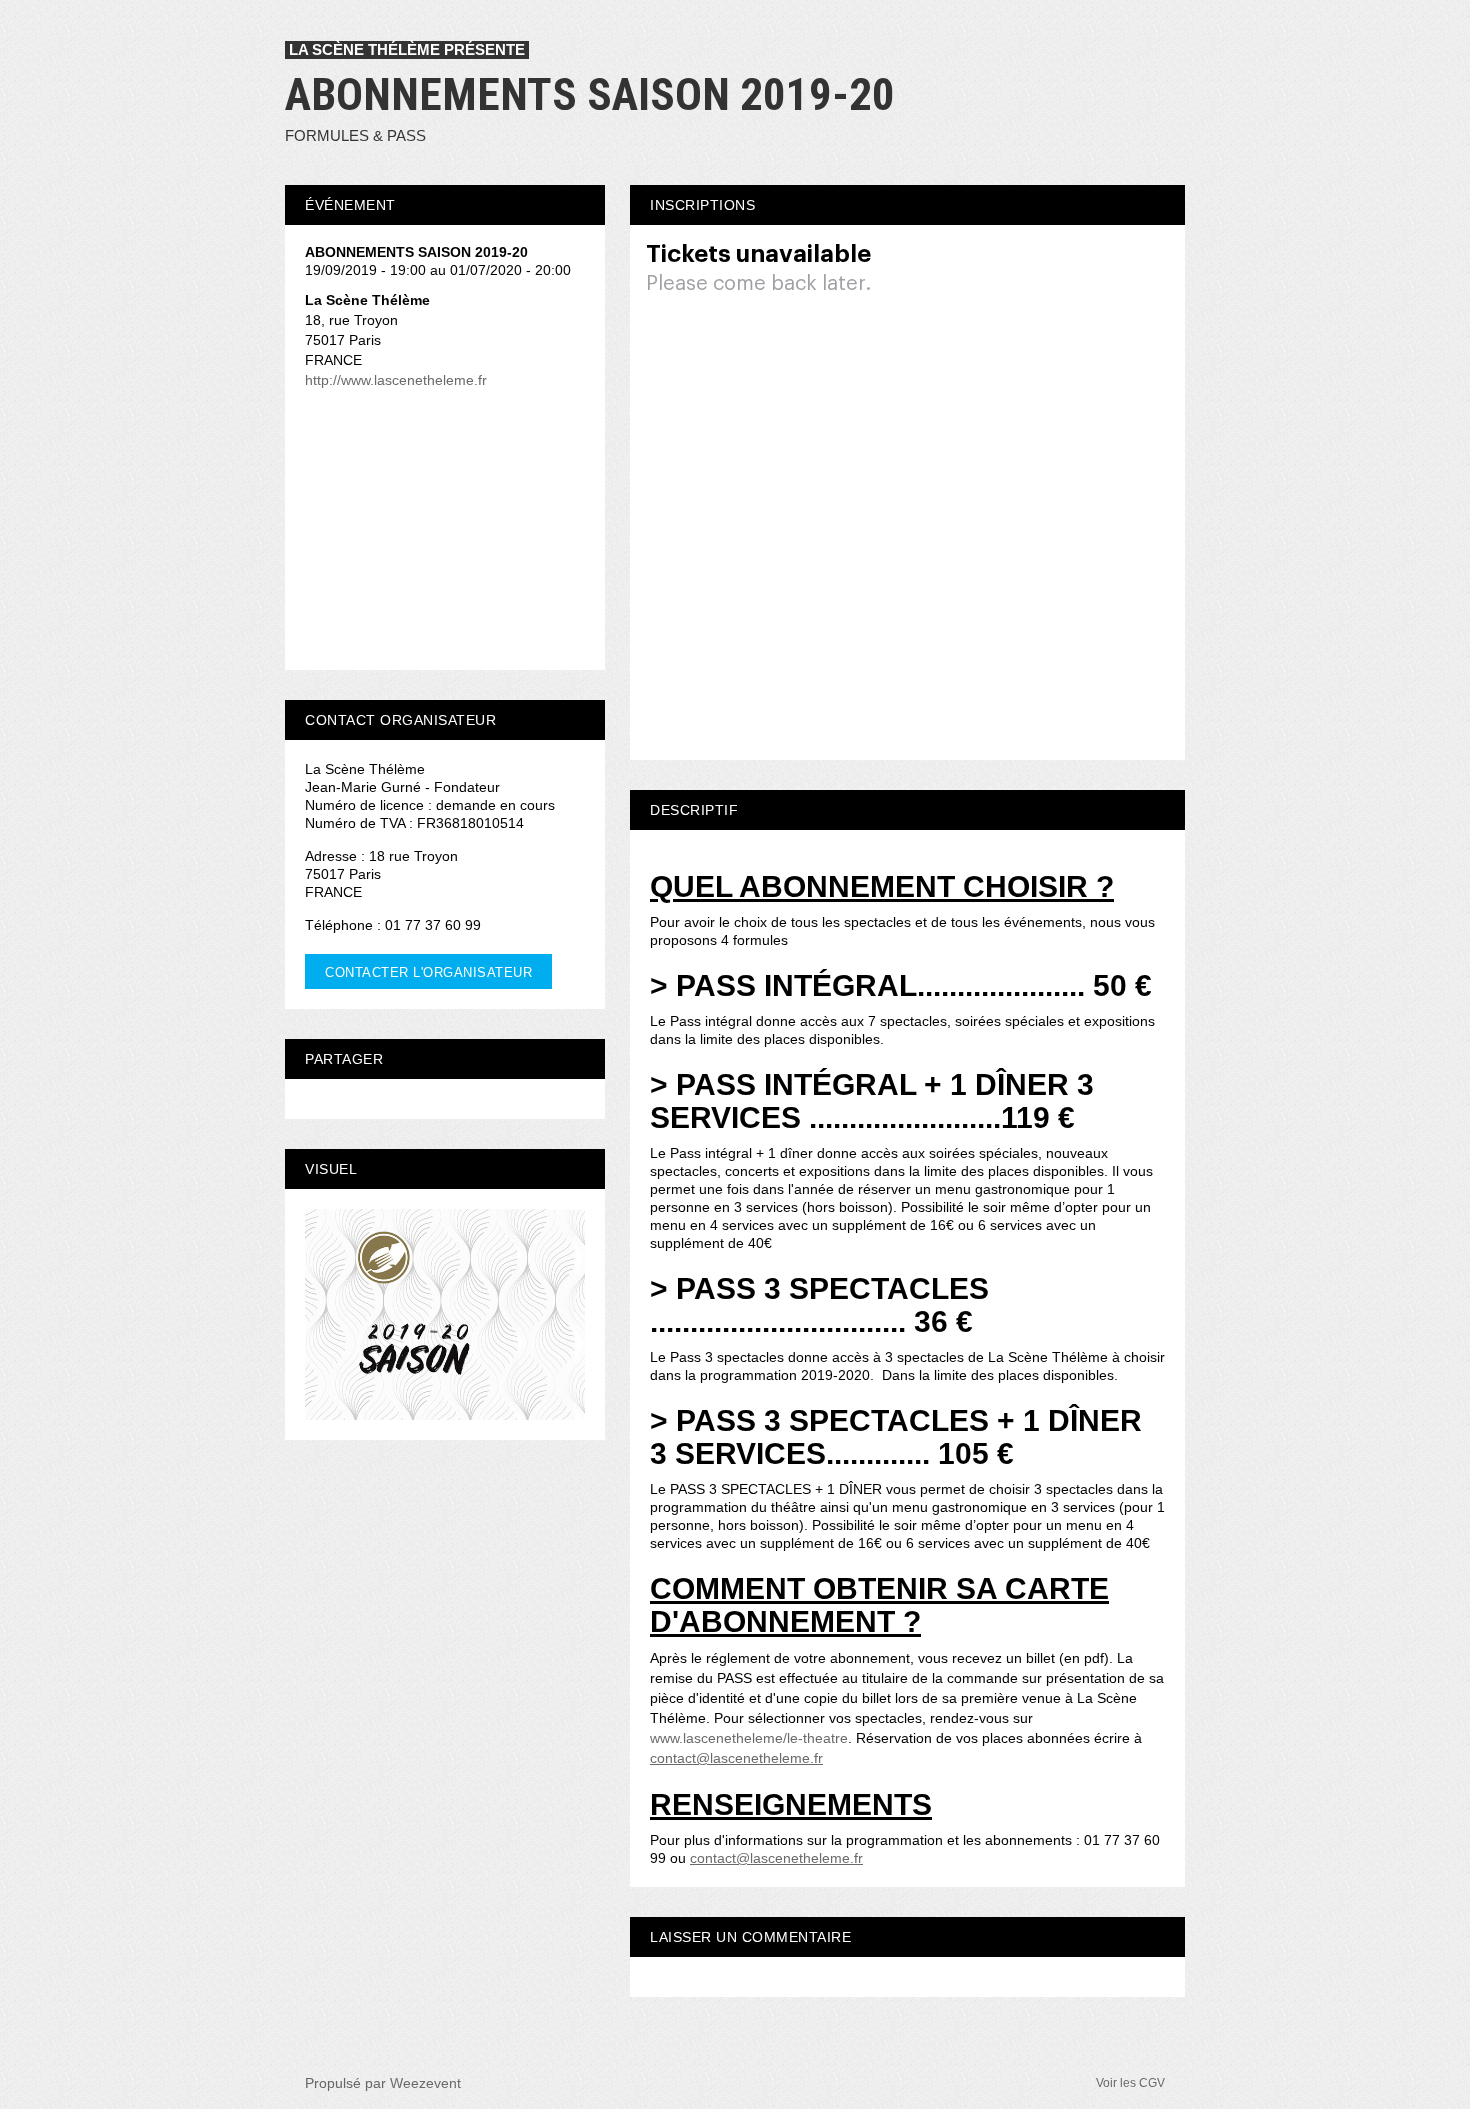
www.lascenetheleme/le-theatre (749, 1738)
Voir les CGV (1130, 2083)
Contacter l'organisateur (428, 972)
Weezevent (425, 2083)
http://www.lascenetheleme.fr (396, 380)
